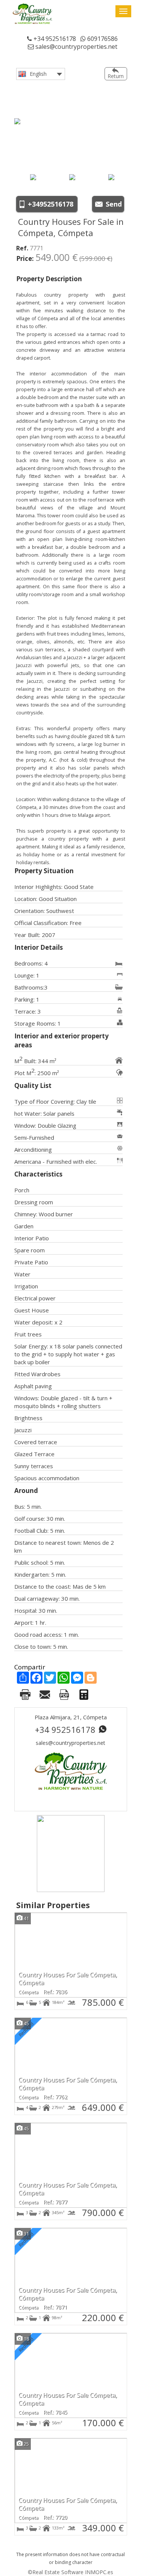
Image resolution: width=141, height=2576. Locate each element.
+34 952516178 (54, 39)
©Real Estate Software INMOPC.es (70, 2572)
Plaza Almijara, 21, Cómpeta (71, 1717)
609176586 (102, 39)
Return (116, 76)
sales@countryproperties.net (76, 47)
